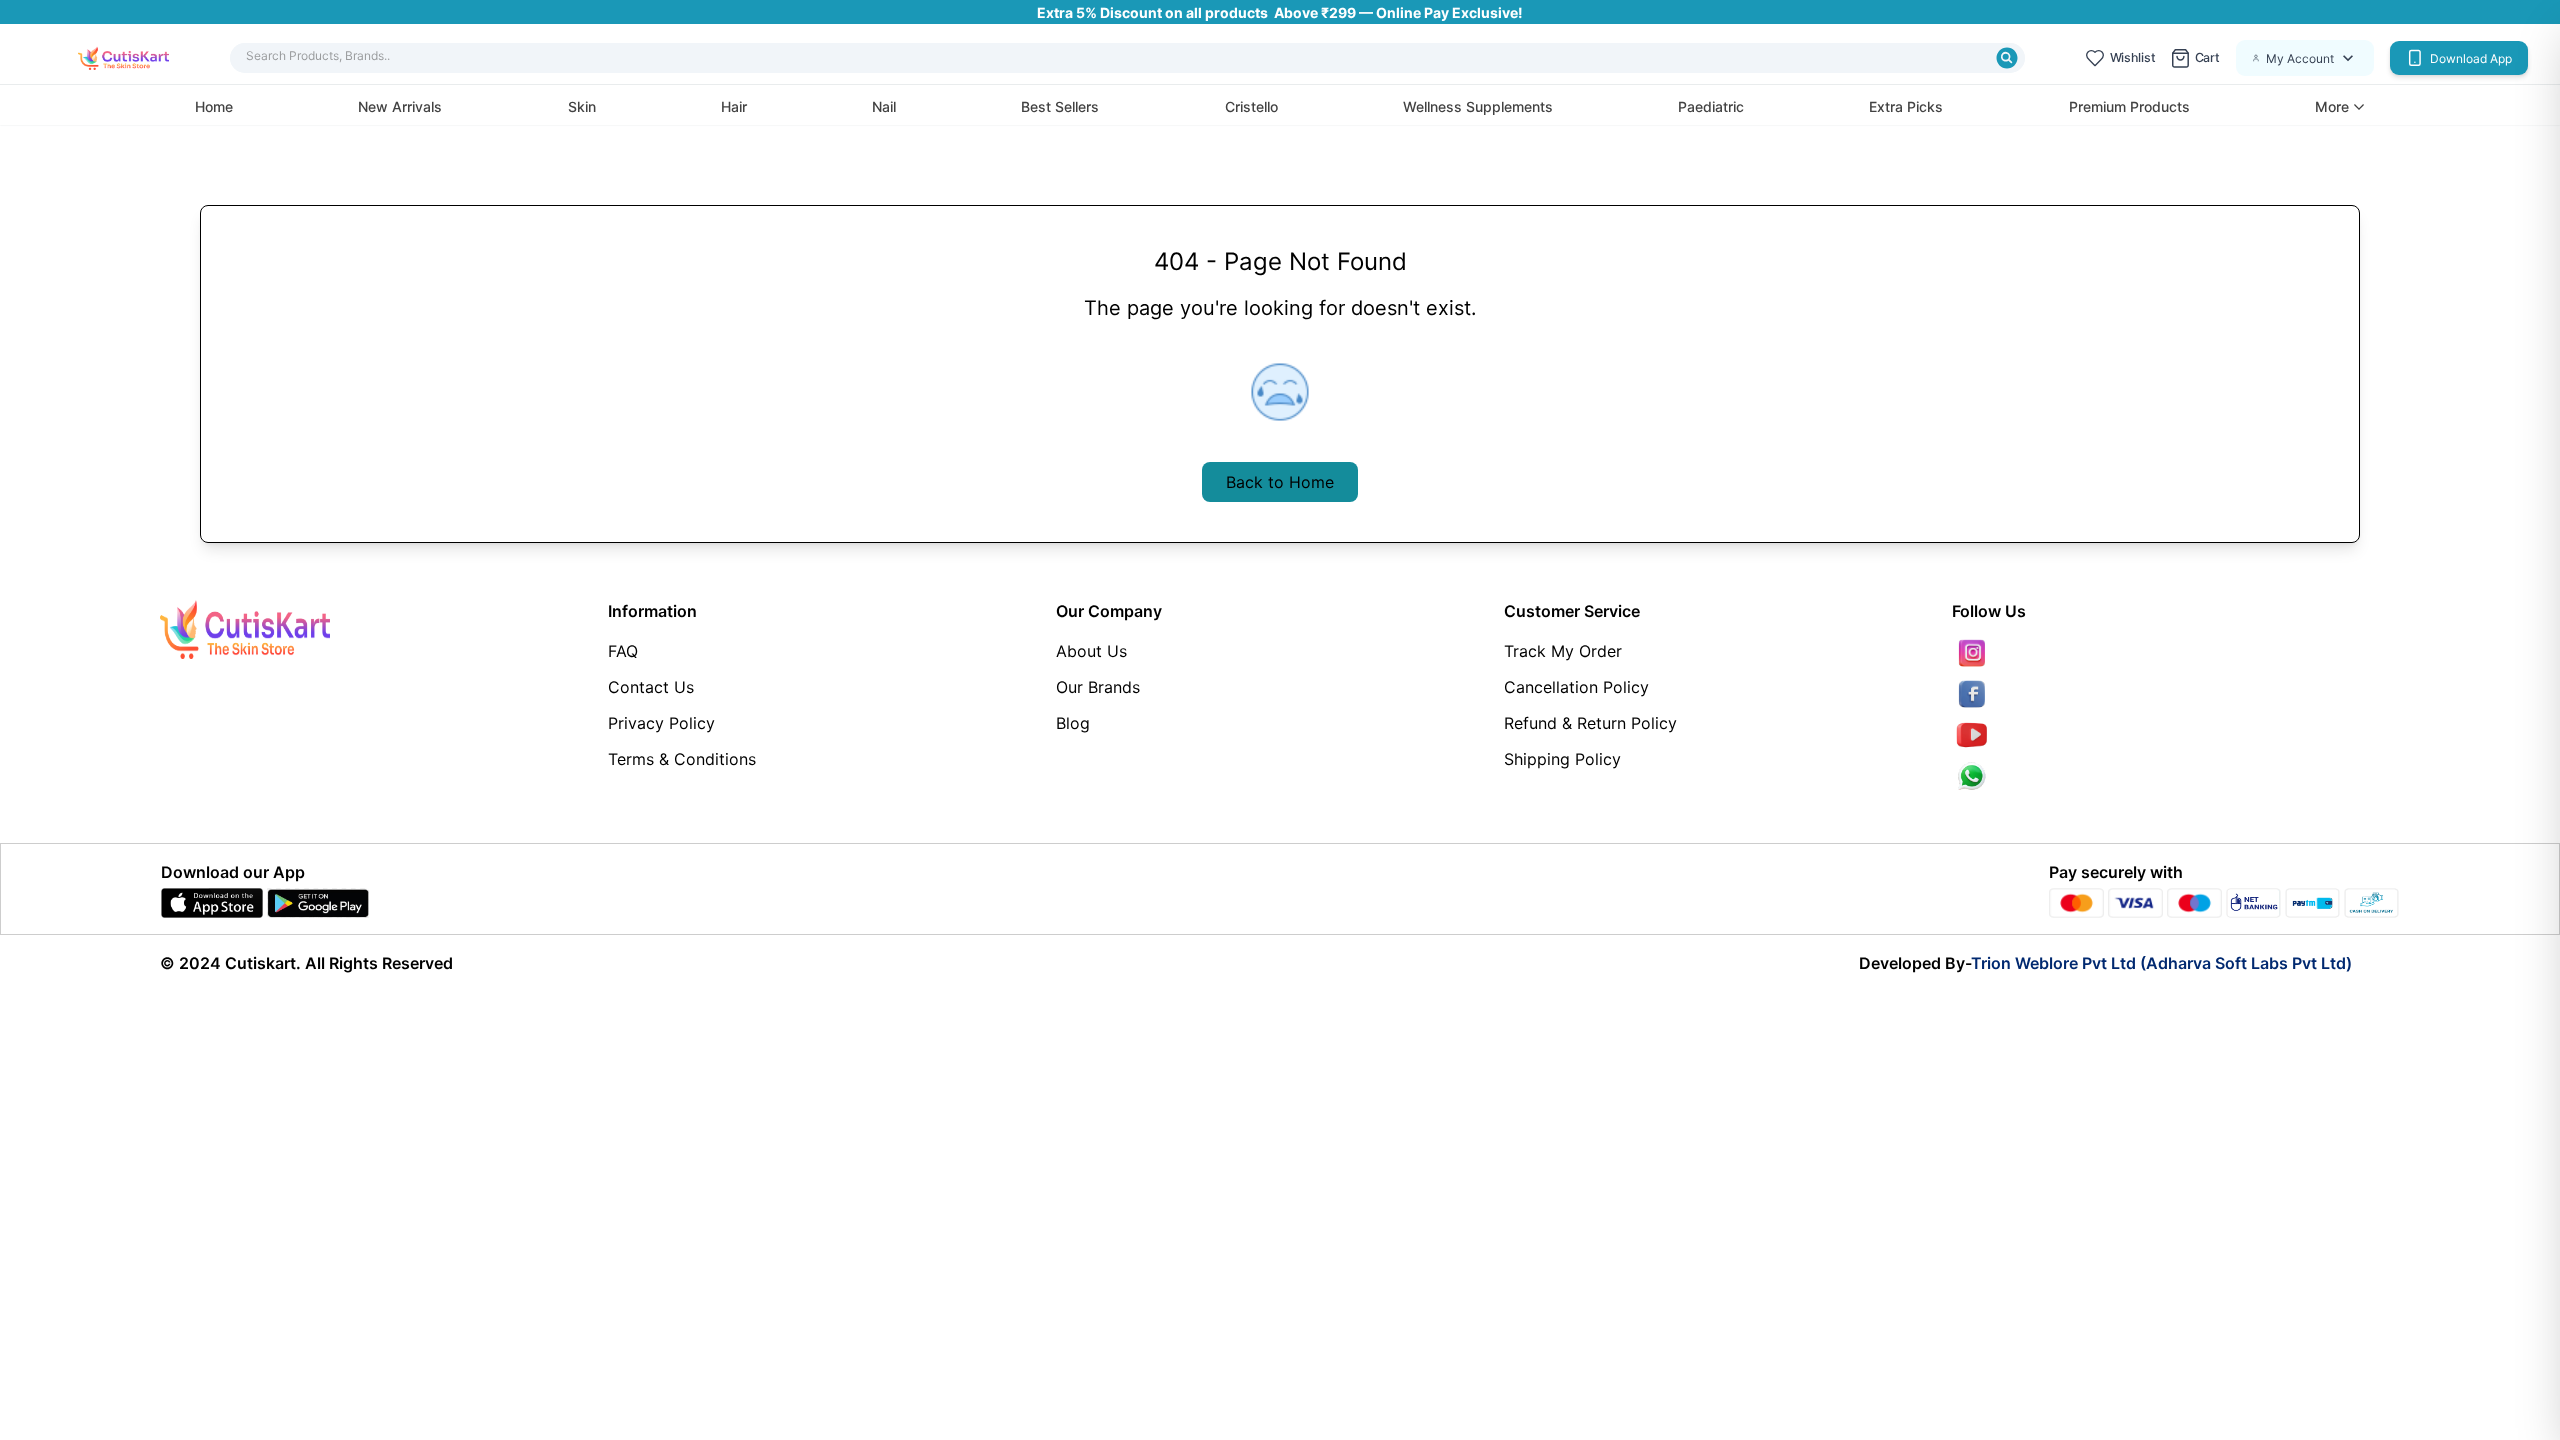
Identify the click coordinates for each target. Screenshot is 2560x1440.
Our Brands (1098, 687)
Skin (582, 106)
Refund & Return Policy (1590, 723)
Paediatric (1711, 106)
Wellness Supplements (1478, 106)
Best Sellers (1060, 106)
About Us (1091, 651)
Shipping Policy (1562, 759)
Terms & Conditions (682, 759)
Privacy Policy (661, 723)
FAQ (623, 651)
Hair (734, 106)
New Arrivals (400, 106)
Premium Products (2129, 106)
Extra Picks (1906, 106)
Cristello (1251, 106)
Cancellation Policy (1576, 687)
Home (214, 106)
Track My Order (1563, 651)
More (2332, 107)
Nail (884, 106)
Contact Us (651, 687)
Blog (1073, 723)
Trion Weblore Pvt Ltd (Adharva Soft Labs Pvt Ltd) (2161, 963)
